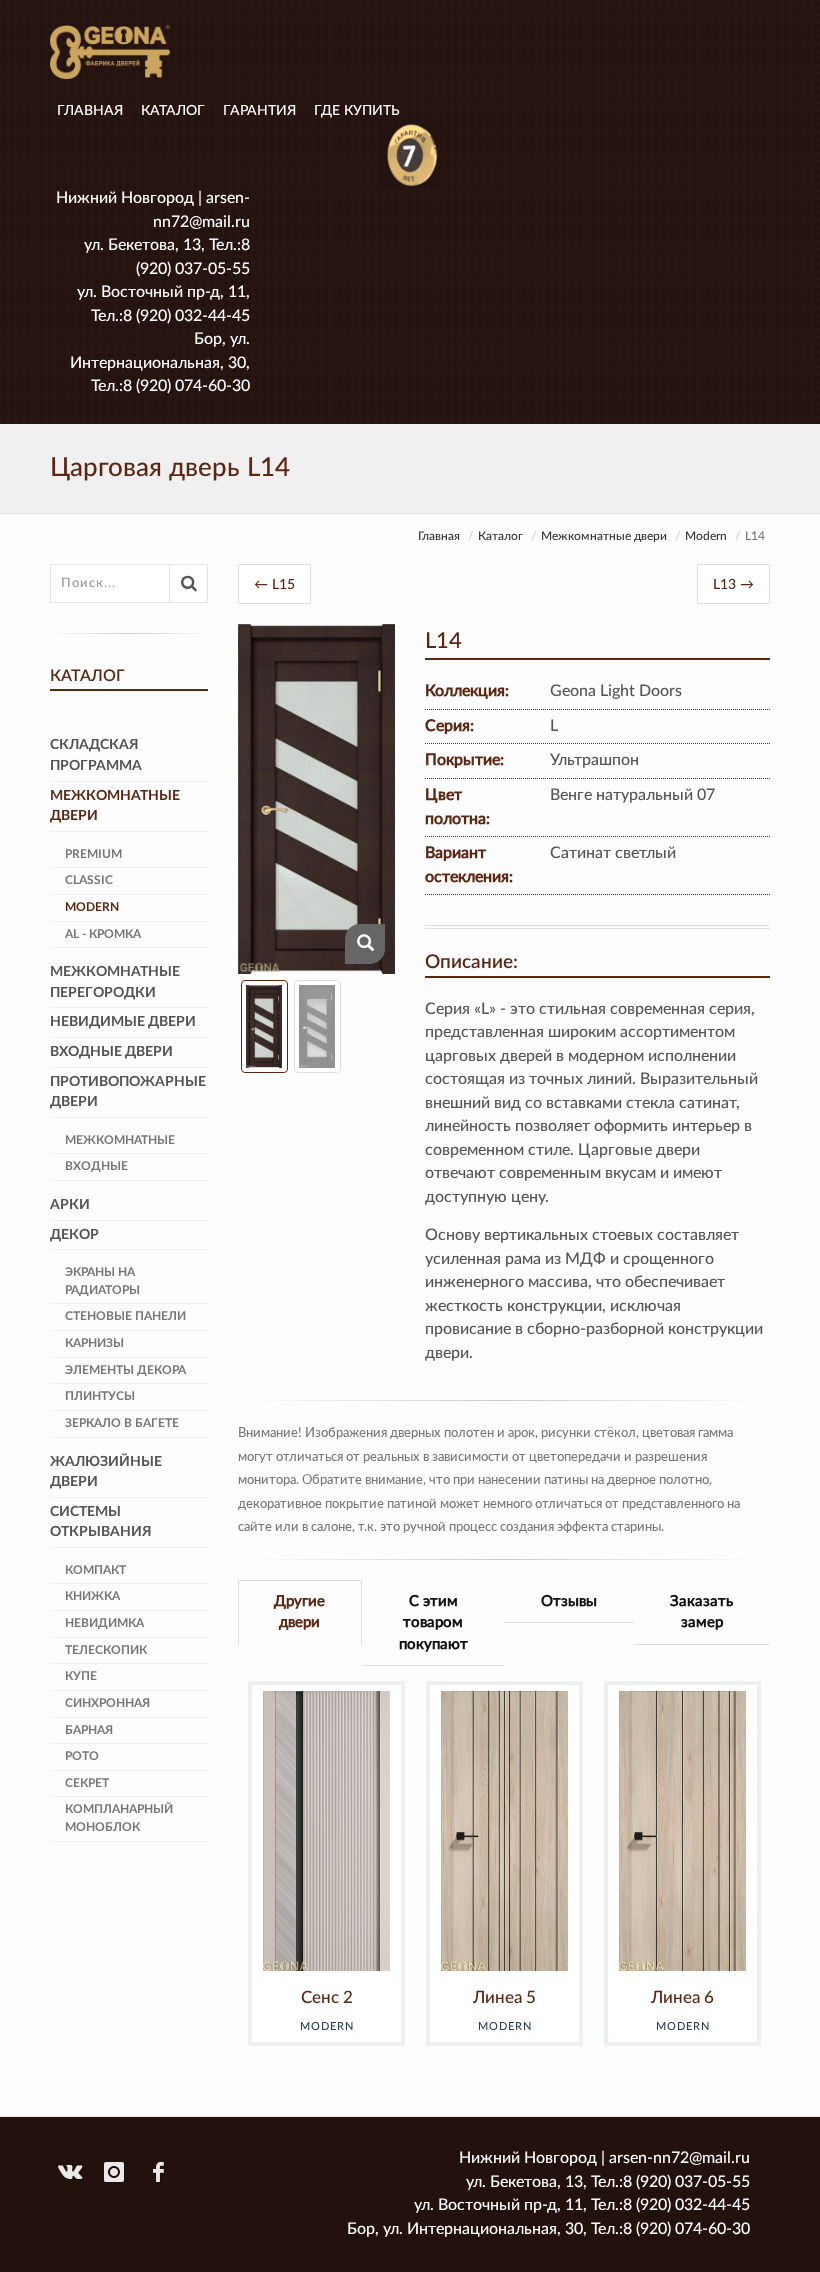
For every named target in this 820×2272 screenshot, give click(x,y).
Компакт (95, 1570)
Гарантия (259, 111)
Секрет (87, 1783)
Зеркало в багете (122, 1423)
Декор (74, 1235)
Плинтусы (100, 1396)
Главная (90, 111)
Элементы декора (125, 1370)
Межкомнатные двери (604, 536)
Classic (89, 880)
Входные (96, 1166)
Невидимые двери (123, 1022)
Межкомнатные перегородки (115, 982)
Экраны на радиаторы (102, 1281)
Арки (70, 1205)
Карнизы (94, 1343)
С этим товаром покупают (433, 1623)
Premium (93, 854)
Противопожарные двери (128, 1092)
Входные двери (111, 1052)
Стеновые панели (125, 1316)
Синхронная (107, 1703)
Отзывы (569, 1601)
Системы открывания (101, 1522)
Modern (706, 536)
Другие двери (299, 1612)
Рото (82, 1756)
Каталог (173, 111)
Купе (81, 1676)
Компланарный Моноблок (119, 1818)
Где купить (357, 111)
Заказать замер (701, 1612)
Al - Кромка (103, 934)
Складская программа (96, 755)
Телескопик (106, 1650)
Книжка (92, 1596)
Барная (89, 1730)
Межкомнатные (120, 1140)
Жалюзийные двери (106, 1472)
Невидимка (104, 1623)
